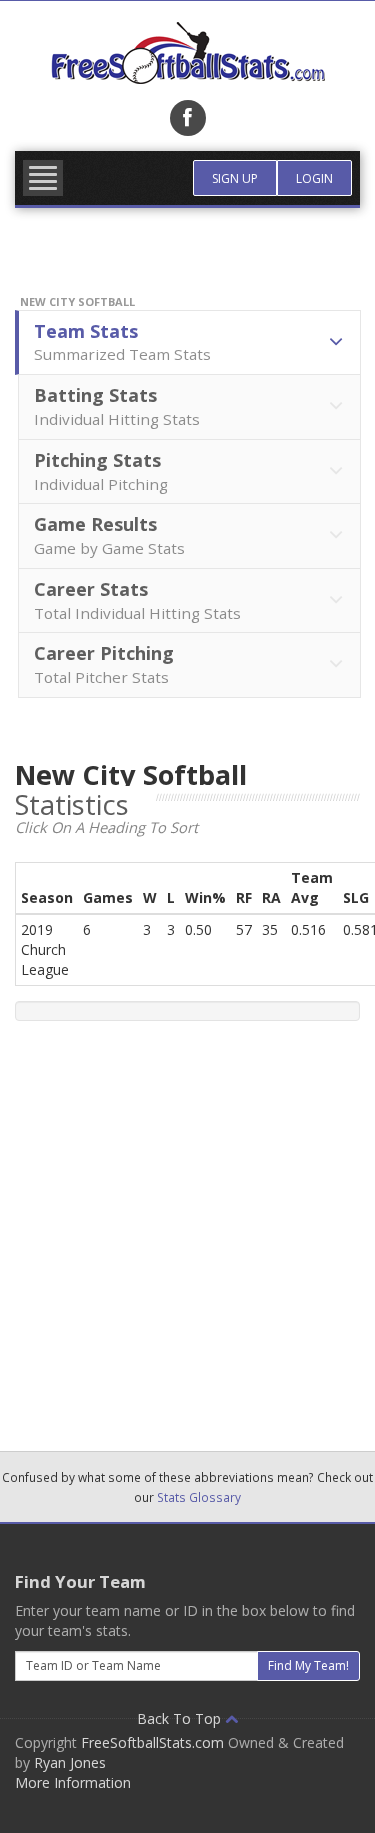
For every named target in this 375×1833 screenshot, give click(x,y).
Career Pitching (104, 664)
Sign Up (235, 178)
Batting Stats (117, 406)
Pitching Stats (101, 471)
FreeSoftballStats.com (152, 1742)
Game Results (109, 535)
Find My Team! (308, 1665)
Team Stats (122, 342)
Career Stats (137, 600)
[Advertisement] (187, 1228)
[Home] (187, 53)
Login (314, 178)
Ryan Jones (70, 1762)
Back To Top (181, 1718)
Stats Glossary (199, 1497)
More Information (73, 1782)
